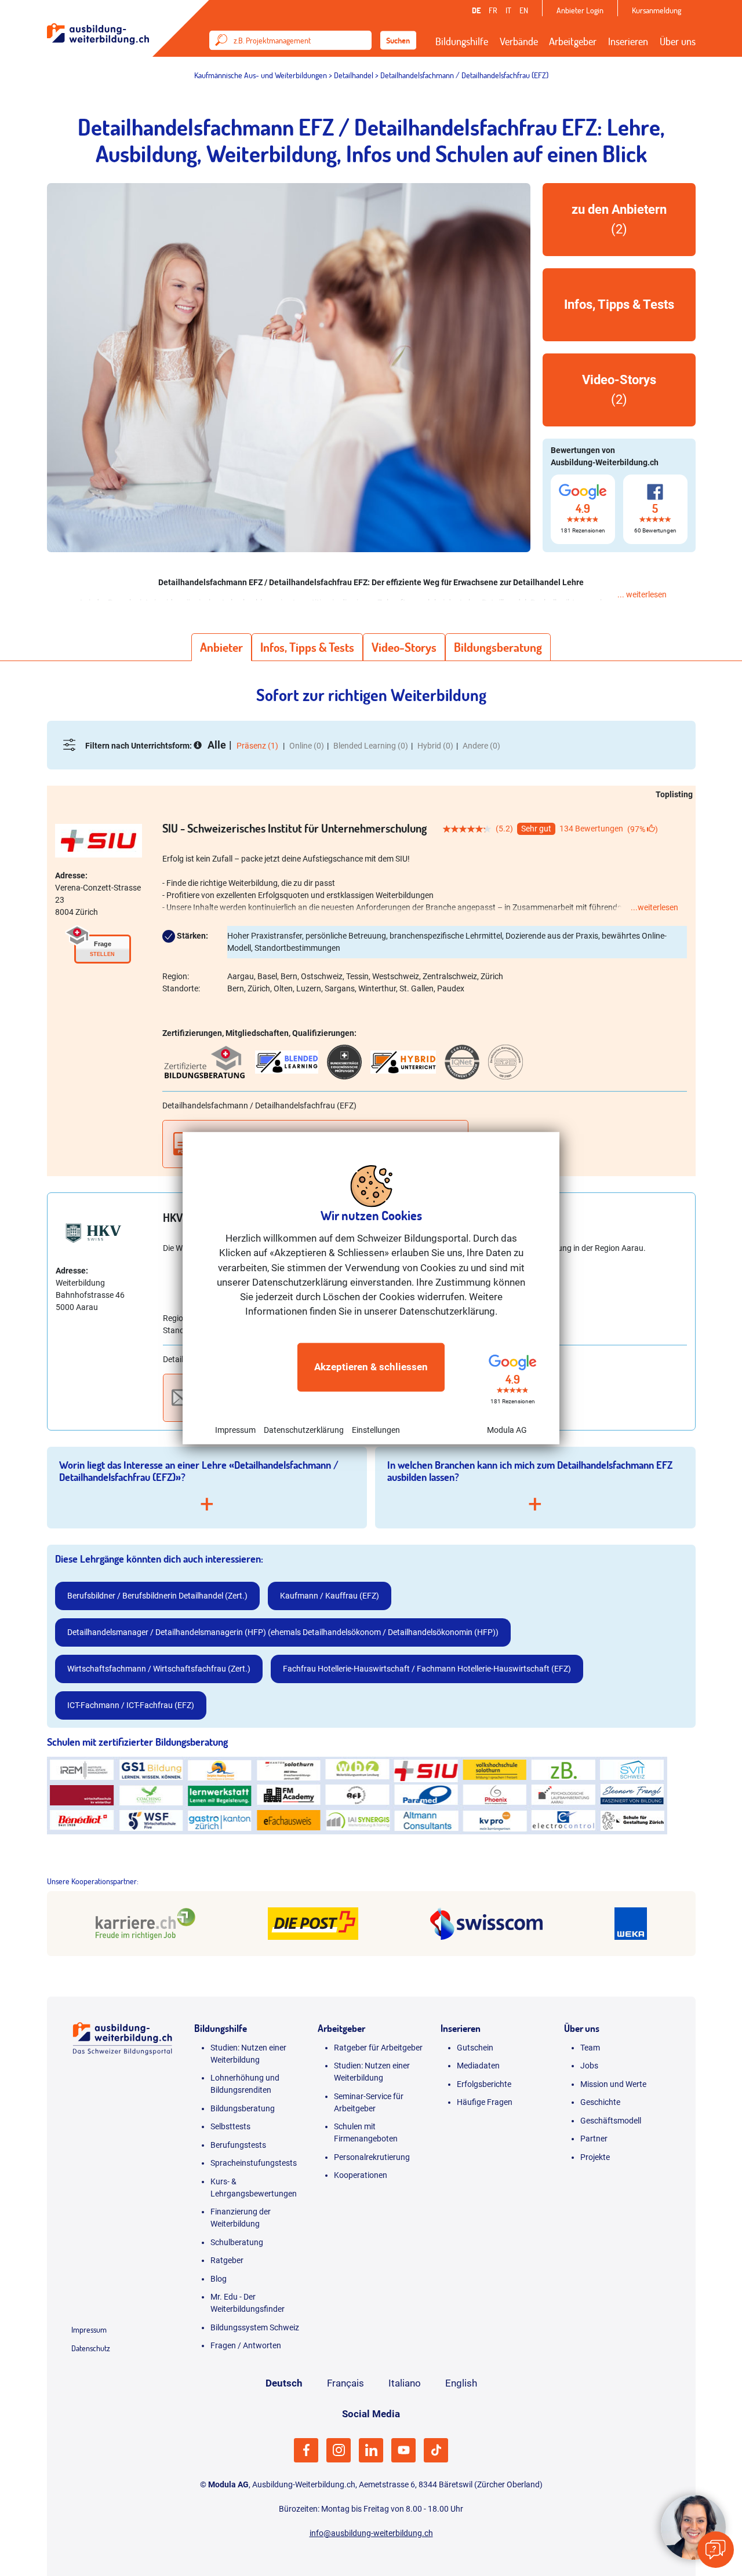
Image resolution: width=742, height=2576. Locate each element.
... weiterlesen (642, 594)
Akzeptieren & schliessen (371, 1367)
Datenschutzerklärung (304, 1429)
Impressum (235, 1429)
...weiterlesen (654, 907)
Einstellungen (376, 1429)
